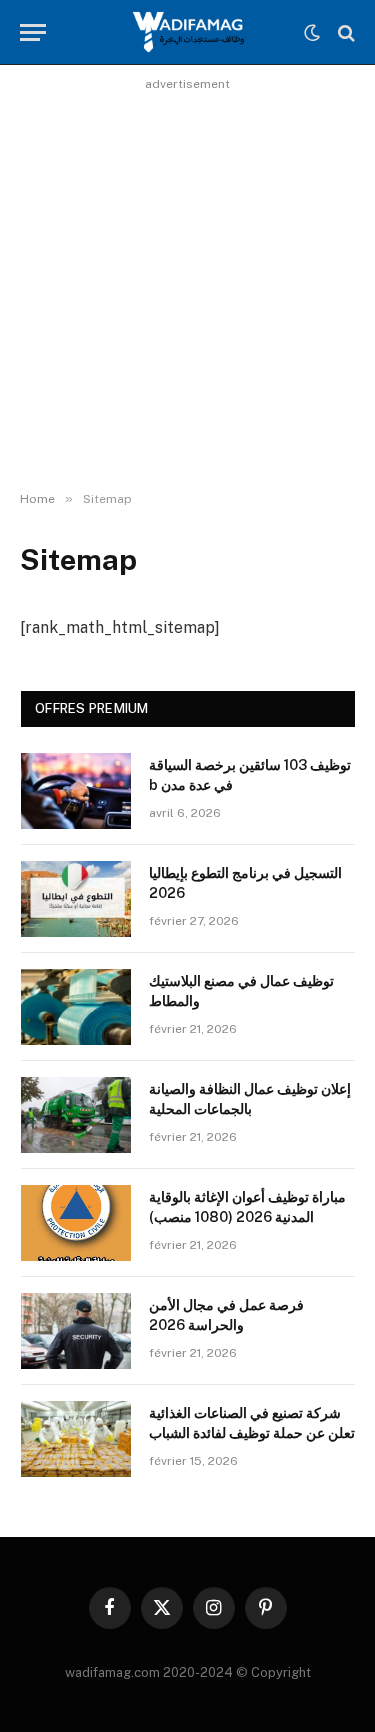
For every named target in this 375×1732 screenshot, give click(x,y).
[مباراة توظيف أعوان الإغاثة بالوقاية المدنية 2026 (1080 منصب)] (76, 1223)
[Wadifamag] (187, 32)
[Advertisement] (187, 284)
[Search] (344, 32)
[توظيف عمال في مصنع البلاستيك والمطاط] (76, 1007)
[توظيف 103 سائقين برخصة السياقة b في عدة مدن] (76, 791)
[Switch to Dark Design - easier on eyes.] (312, 33)
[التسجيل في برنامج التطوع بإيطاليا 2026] (76, 899)
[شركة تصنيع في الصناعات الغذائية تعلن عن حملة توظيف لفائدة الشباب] (76, 1439)
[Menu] (33, 32)
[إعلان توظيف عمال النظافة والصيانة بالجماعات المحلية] (76, 1115)
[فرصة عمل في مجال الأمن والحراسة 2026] (76, 1331)
